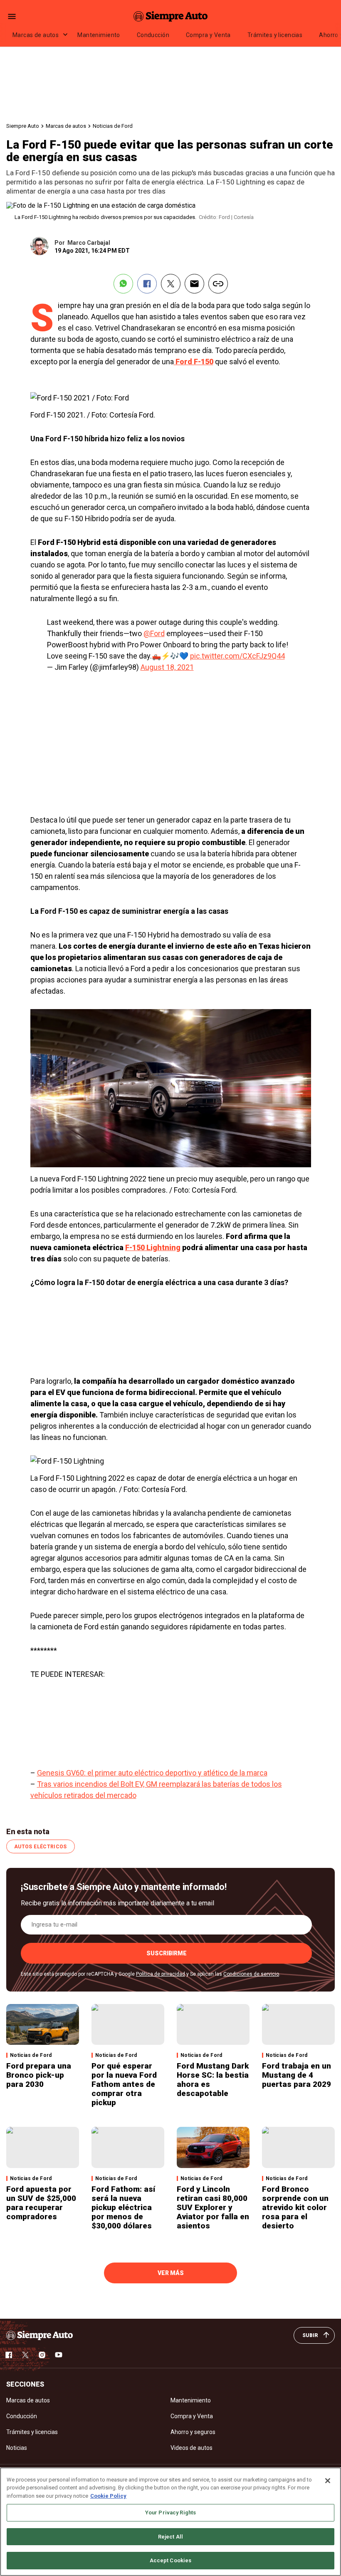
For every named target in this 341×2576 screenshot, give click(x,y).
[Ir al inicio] (40, 2335)
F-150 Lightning (153, 1247)
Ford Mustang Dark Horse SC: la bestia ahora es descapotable (213, 2080)
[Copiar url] (218, 284)
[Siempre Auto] (170, 16)
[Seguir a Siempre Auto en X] (25, 2355)
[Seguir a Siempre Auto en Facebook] (9, 2355)
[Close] (328, 2481)
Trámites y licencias (275, 35)
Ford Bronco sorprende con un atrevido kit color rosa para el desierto (295, 2207)
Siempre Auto (23, 126)
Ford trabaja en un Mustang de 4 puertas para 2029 (297, 2075)
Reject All (170, 2537)
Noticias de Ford (113, 126)
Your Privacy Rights (170, 2513)
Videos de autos (192, 2448)
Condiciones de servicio (251, 1974)
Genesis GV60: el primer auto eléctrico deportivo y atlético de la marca (152, 1773)
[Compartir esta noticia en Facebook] (147, 284)
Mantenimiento (99, 35)
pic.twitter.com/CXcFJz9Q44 (237, 656)
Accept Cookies (171, 2560)
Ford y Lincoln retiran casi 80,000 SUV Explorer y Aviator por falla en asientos (213, 2207)
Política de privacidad (161, 1974)
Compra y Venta (208, 35)
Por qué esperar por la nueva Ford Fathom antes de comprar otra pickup (124, 2084)
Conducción (153, 35)
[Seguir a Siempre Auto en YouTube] (59, 2355)
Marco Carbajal (89, 243)
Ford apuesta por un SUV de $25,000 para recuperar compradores (41, 2203)
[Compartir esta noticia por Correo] (194, 284)
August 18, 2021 (167, 667)
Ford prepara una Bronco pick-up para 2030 (39, 2075)
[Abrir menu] (12, 16)
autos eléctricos (41, 1847)
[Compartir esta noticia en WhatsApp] (123, 284)
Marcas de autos (36, 35)
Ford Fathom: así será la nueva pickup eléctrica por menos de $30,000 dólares (123, 2207)
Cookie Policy (108, 2496)
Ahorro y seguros (193, 2432)
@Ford (154, 633)
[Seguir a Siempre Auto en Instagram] (42, 2355)
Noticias (17, 2448)
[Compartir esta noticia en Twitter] (171, 284)
